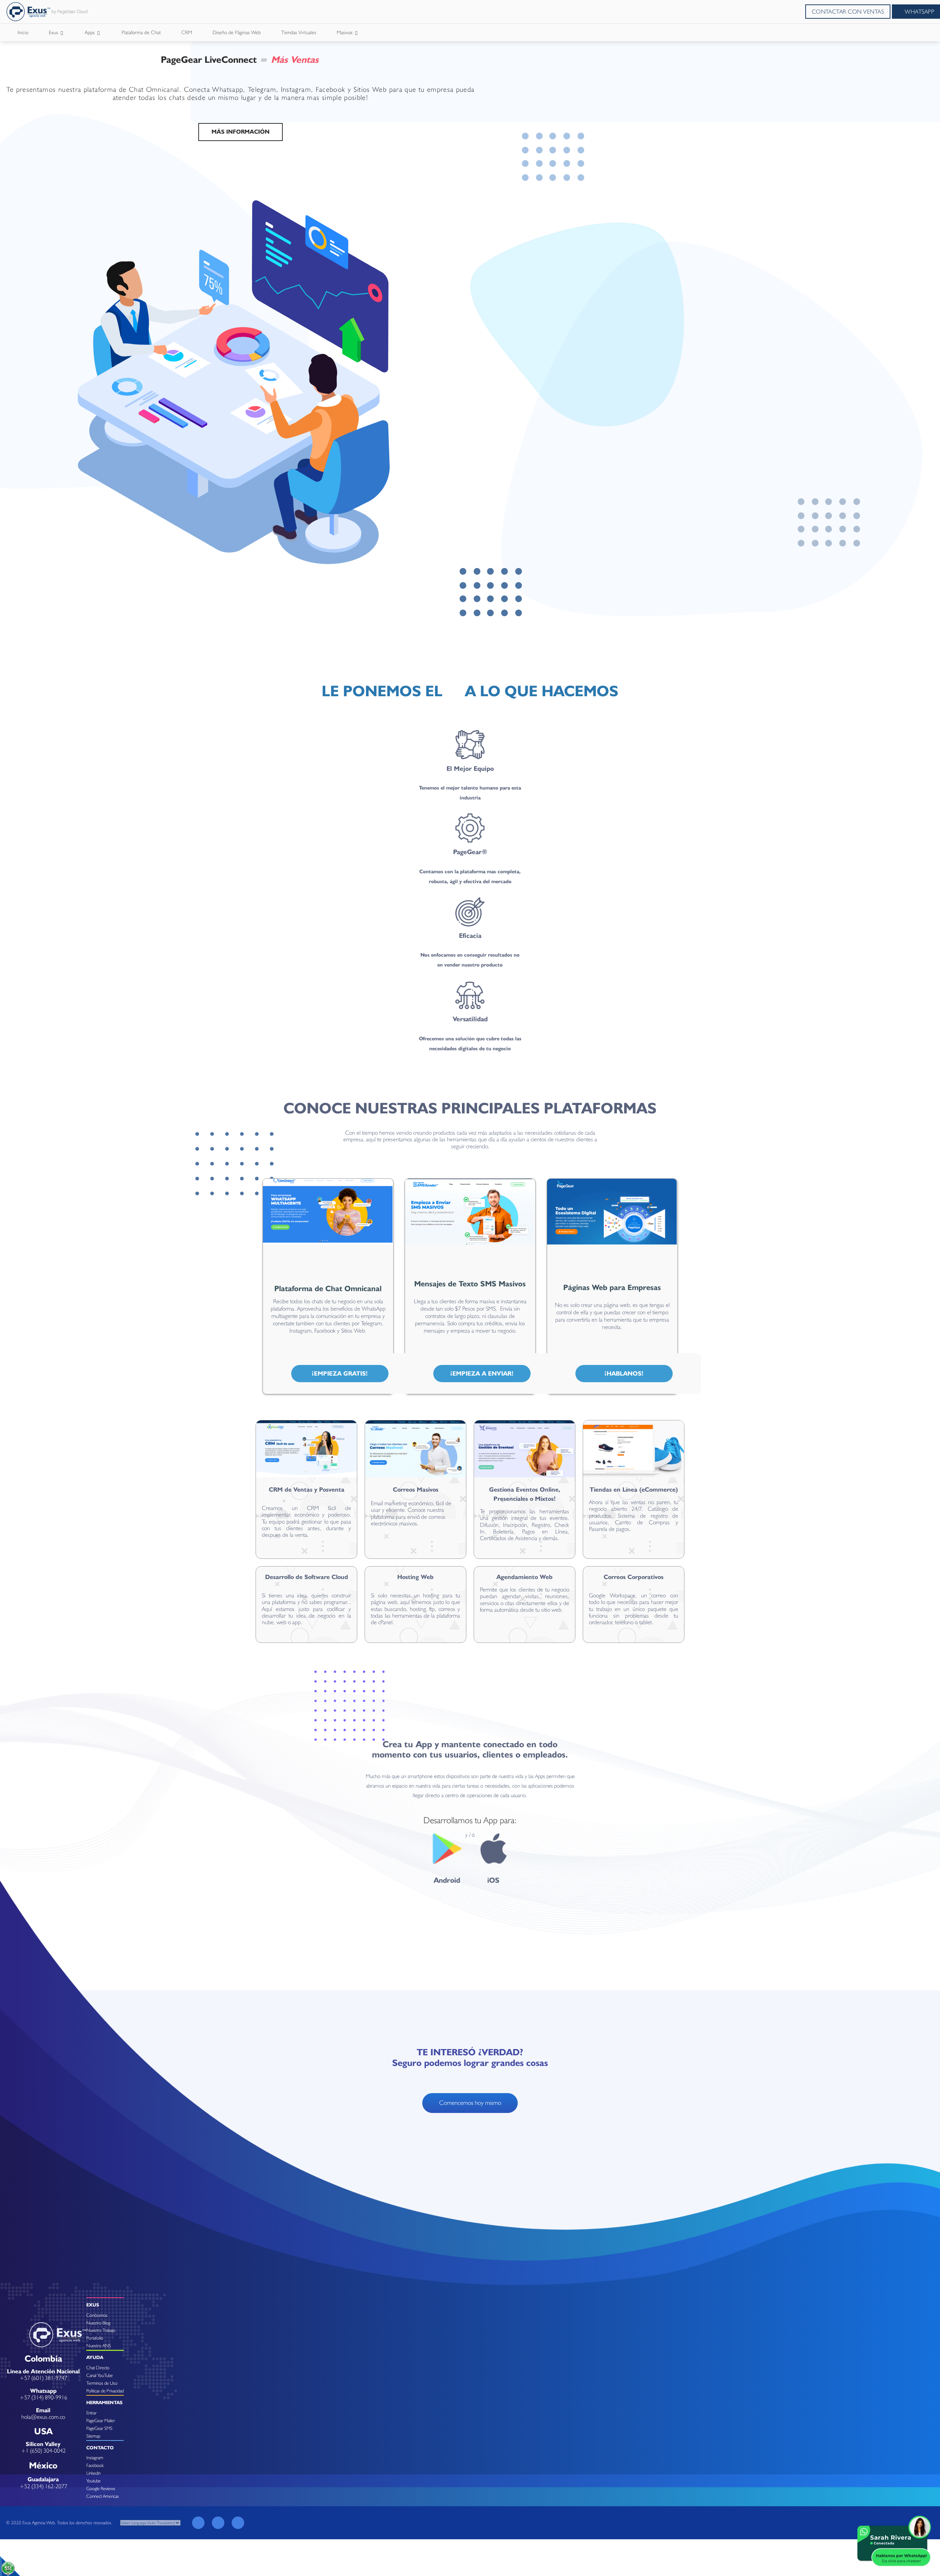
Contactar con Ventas (848, 12)
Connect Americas (103, 2496)
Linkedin (93, 2473)
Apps (91, 32)
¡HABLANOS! (624, 1373)
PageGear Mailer (101, 2420)
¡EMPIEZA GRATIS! (340, 1373)
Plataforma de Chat (141, 32)
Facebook (95, 2465)
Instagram (95, 2458)
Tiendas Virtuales (299, 32)
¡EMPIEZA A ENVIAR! (482, 1373)
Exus (54, 32)
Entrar (91, 2413)
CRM (187, 32)
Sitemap (93, 2436)
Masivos (345, 32)
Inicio (23, 32)
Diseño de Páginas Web (237, 32)
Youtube (93, 2481)
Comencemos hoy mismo (470, 2103)
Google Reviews (101, 2488)
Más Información (241, 132)
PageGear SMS (99, 2428)
